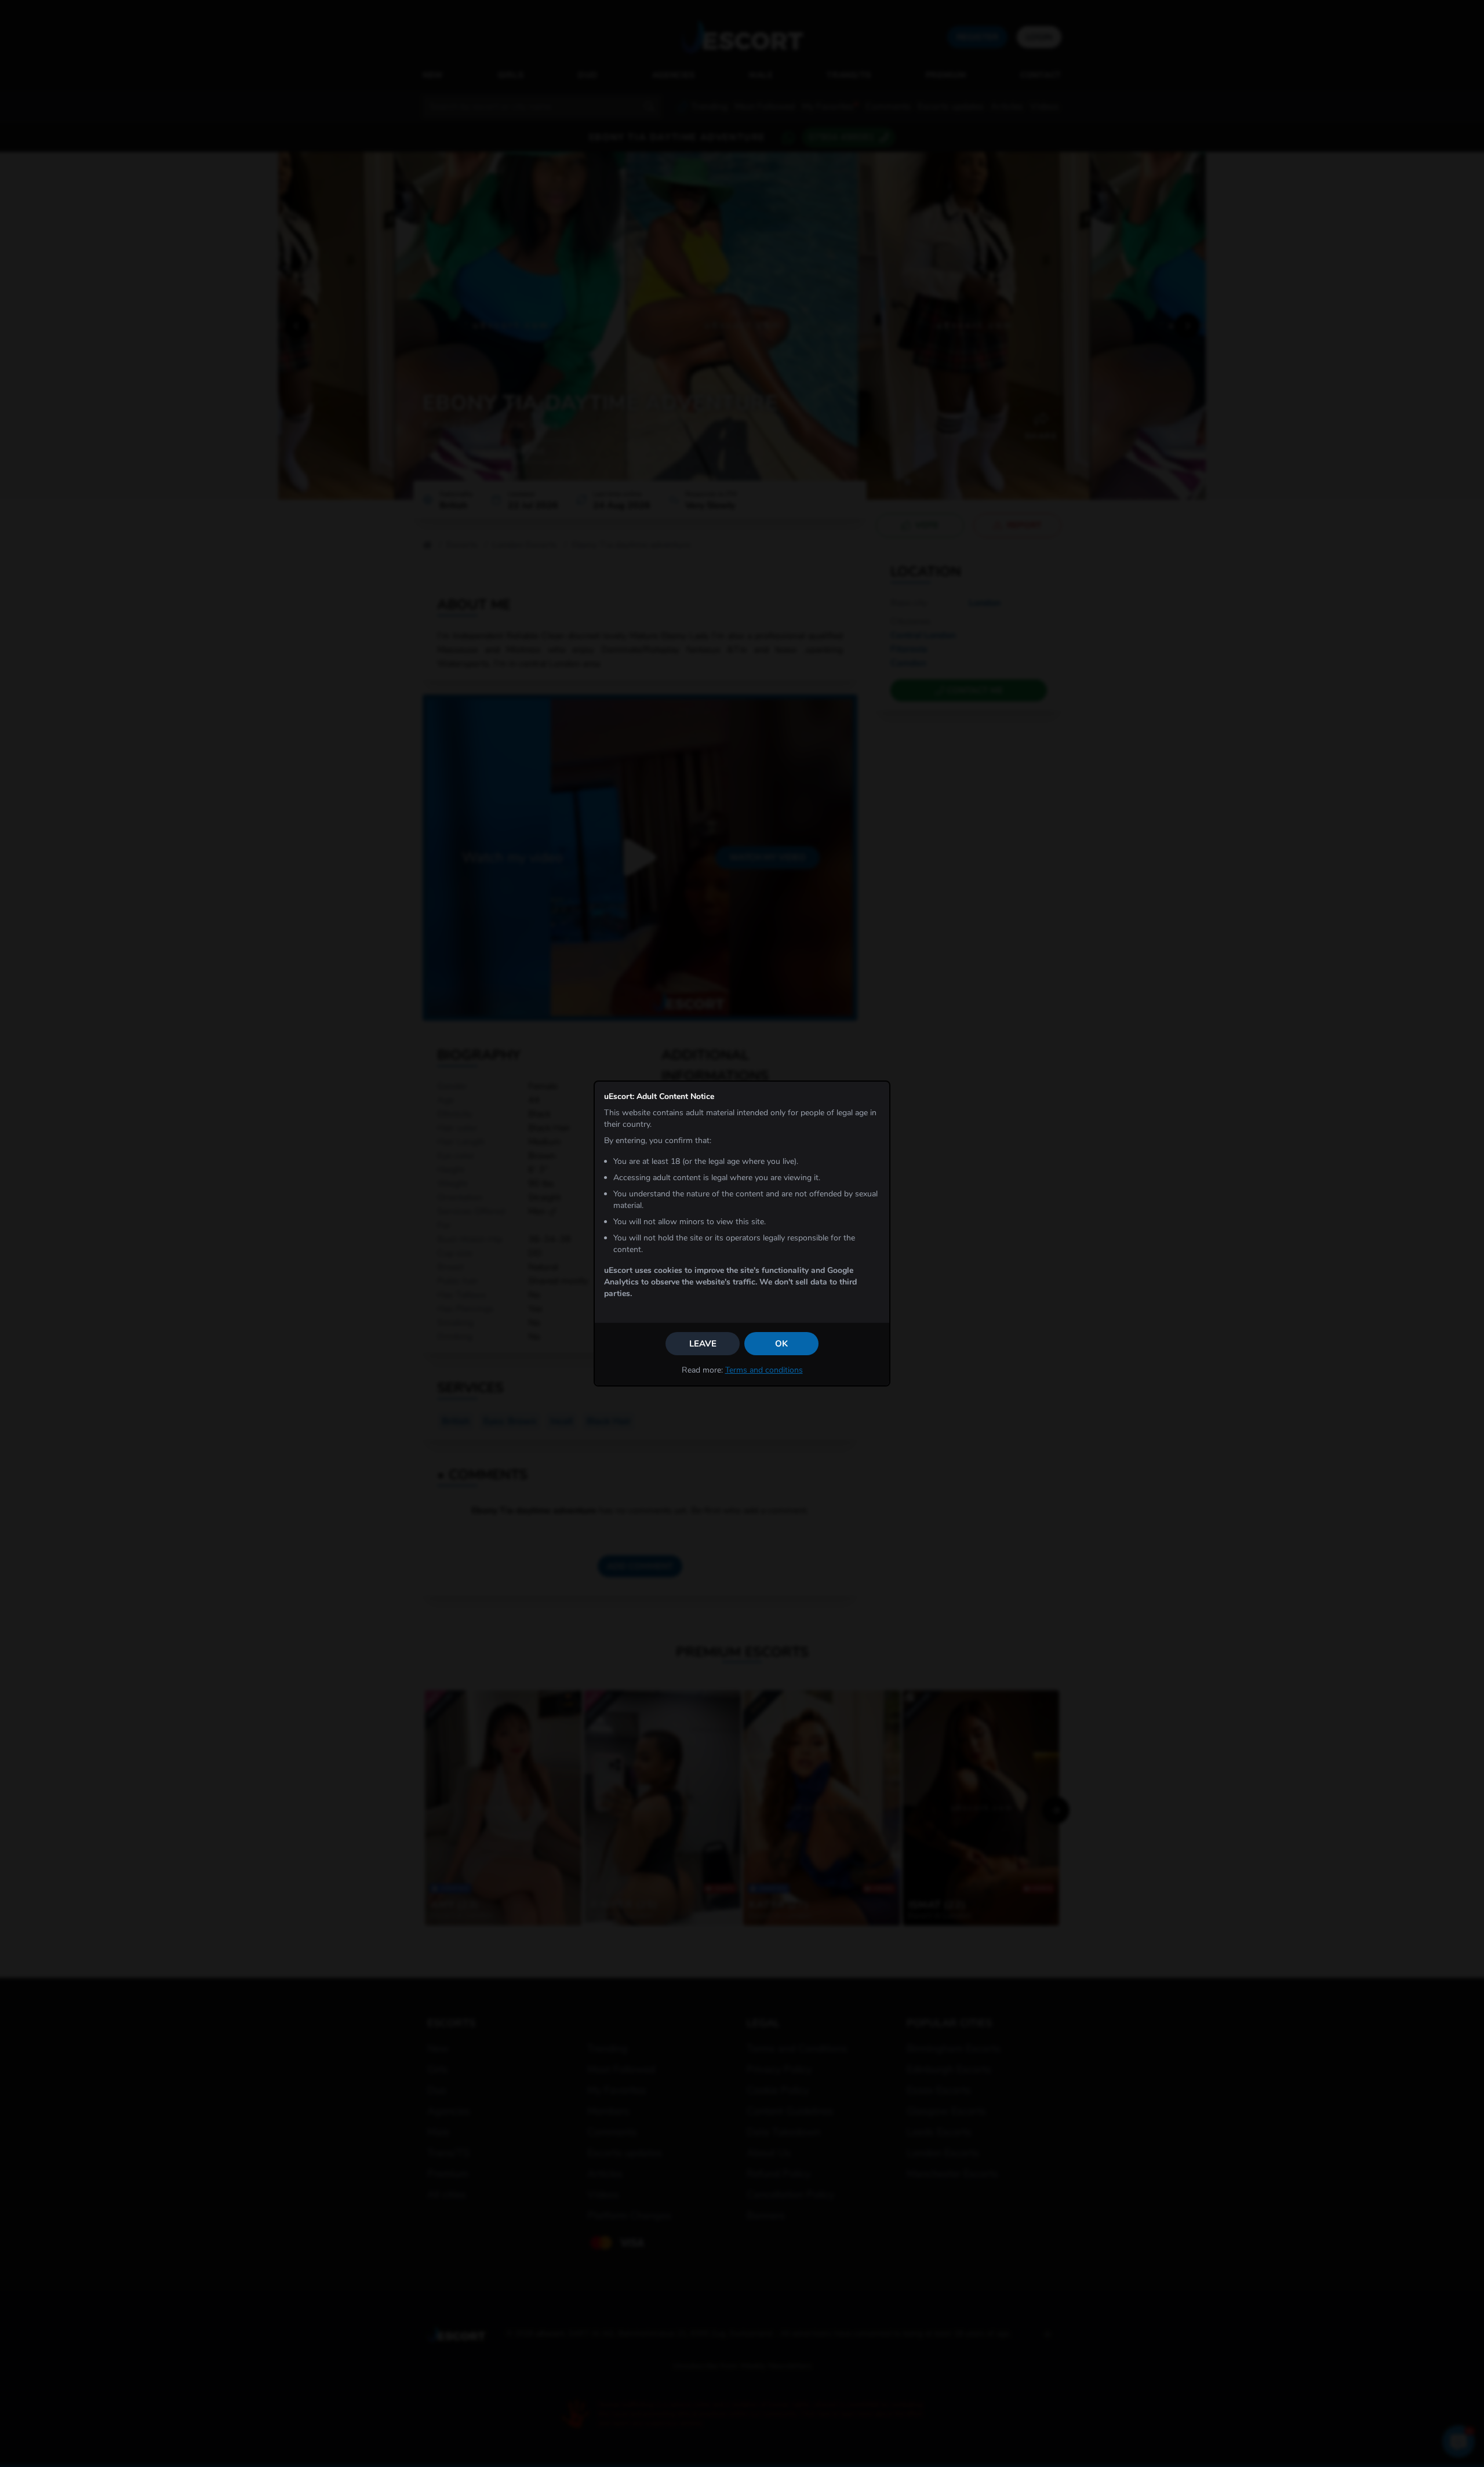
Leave (703, 1344)
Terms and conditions (764, 1370)
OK (781, 1344)
